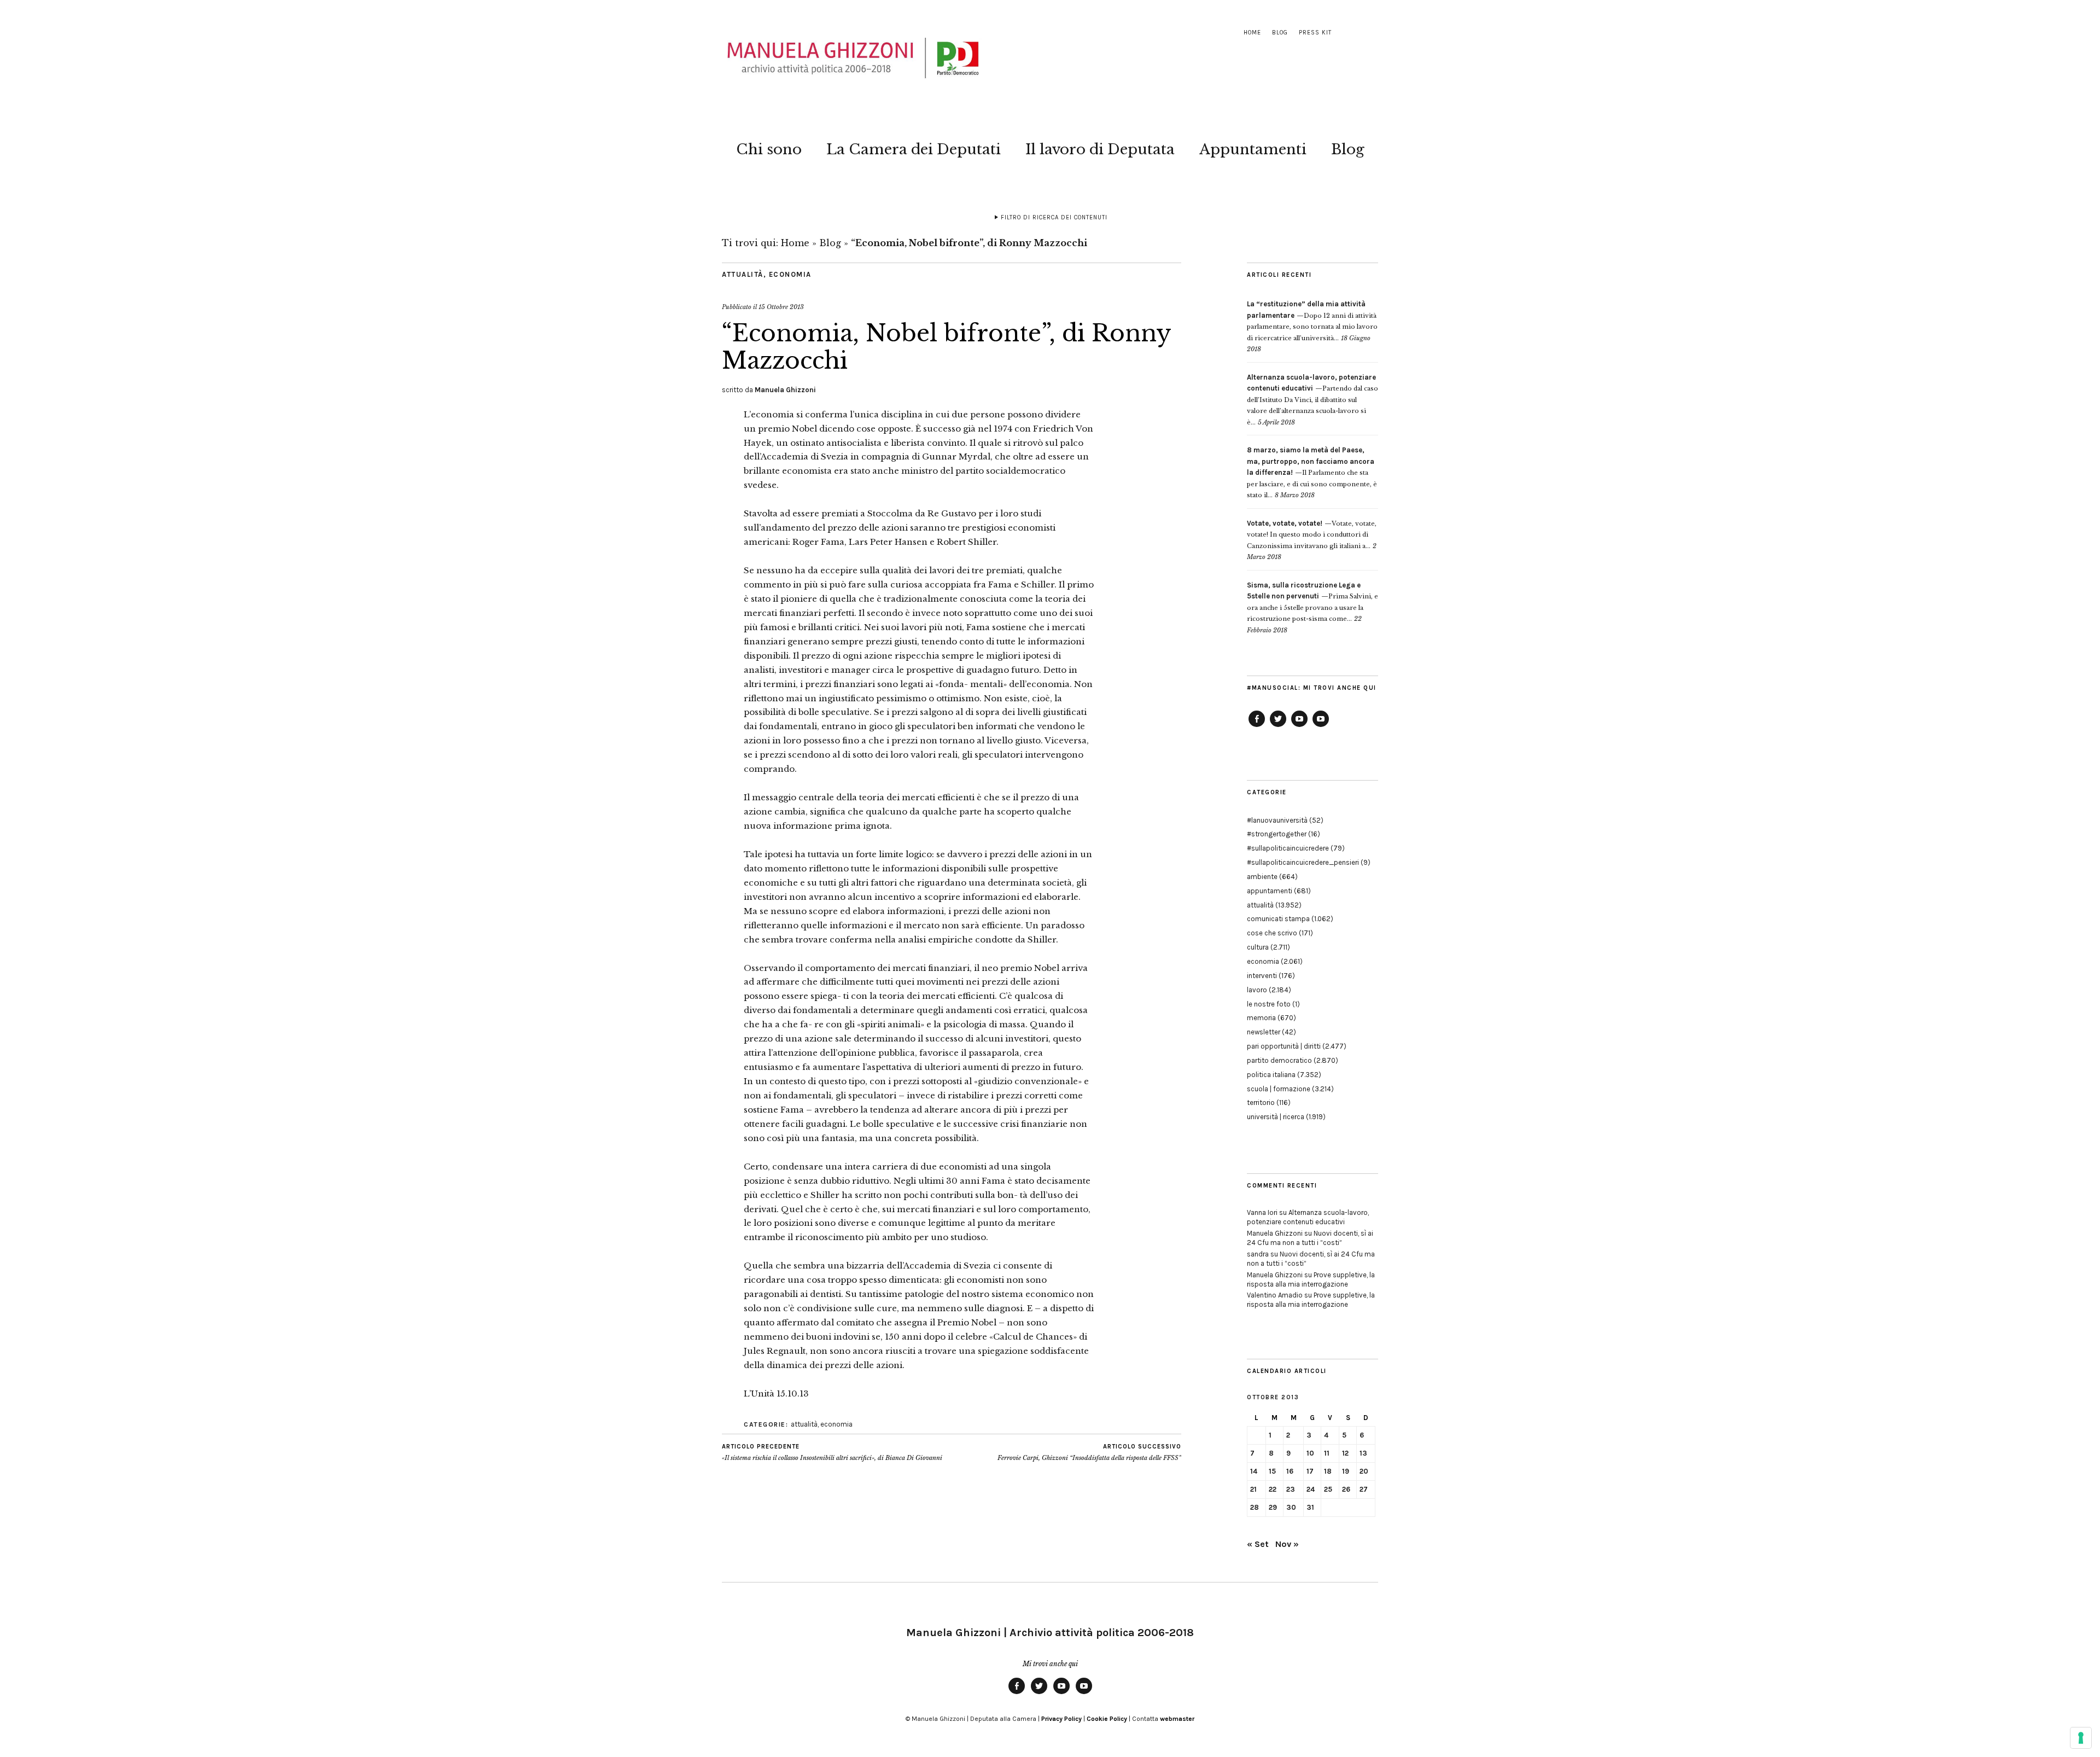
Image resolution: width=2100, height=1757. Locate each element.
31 (1310, 1507)
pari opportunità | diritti (1284, 1046)
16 (1290, 1471)
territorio (1261, 1103)
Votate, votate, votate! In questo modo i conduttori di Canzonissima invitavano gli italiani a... (1312, 535)
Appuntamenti (1253, 149)
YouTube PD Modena (1321, 726)
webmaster (1177, 1719)
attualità (743, 274)
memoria (1261, 1018)
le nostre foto (1269, 1004)
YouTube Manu (1299, 726)
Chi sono (769, 149)
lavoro (1257, 990)
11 (1327, 1453)
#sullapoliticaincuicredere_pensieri (1303, 862)
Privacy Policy (1061, 1719)
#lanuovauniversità (1277, 820)
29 (1273, 1507)
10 (1310, 1453)
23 (1291, 1489)
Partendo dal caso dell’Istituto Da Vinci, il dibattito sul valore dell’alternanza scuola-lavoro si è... (1312, 400)
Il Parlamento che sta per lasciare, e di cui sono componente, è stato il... (1312, 473)
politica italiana (1271, 1075)
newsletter (1264, 1032)
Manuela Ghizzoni (785, 390)
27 (1364, 1489)
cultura (1258, 947)
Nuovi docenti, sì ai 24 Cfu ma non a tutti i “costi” (1310, 1238)
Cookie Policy (1107, 1719)
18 (1328, 1471)
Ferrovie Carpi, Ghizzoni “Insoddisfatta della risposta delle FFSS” (1089, 1453)
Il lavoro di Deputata (1100, 149)
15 (1272, 1471)
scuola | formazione (1279, 1089)
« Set (1258, 1544)
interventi (1262, 976)
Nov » (1287, 1544)
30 (1291, 1507)
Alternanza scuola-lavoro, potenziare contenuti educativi (1308, 1217)
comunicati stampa (1278, 919)
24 (1311, 1489)
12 (1345, 1453)
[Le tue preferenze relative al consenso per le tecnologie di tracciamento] (2081, 1738)
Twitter (1278, 726)
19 (1346, 1471)
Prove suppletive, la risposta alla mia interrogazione (1311, 1279)
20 (1364, 1471)
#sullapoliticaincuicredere (1288, 848)
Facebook (1257, 726)
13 (1363, 1453)
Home (1252, 33)
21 (1253, 1489)
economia (790, 274)
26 (1346, 1489)
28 (1255, 1507)
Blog (1280, 33)
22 (1273, 1489)
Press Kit (1315, 33)
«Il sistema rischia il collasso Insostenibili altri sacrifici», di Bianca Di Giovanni (832, 1453)
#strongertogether (1277, 834)
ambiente (1262, 877)
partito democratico (1279, 1060)
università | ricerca (1276, 1117)
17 (1310, 1471)
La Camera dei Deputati (914, 149)
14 (1254, 1471)
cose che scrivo (1272, 933)
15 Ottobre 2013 (781, 307)
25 (1328, 1489)
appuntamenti (1270, 891)
